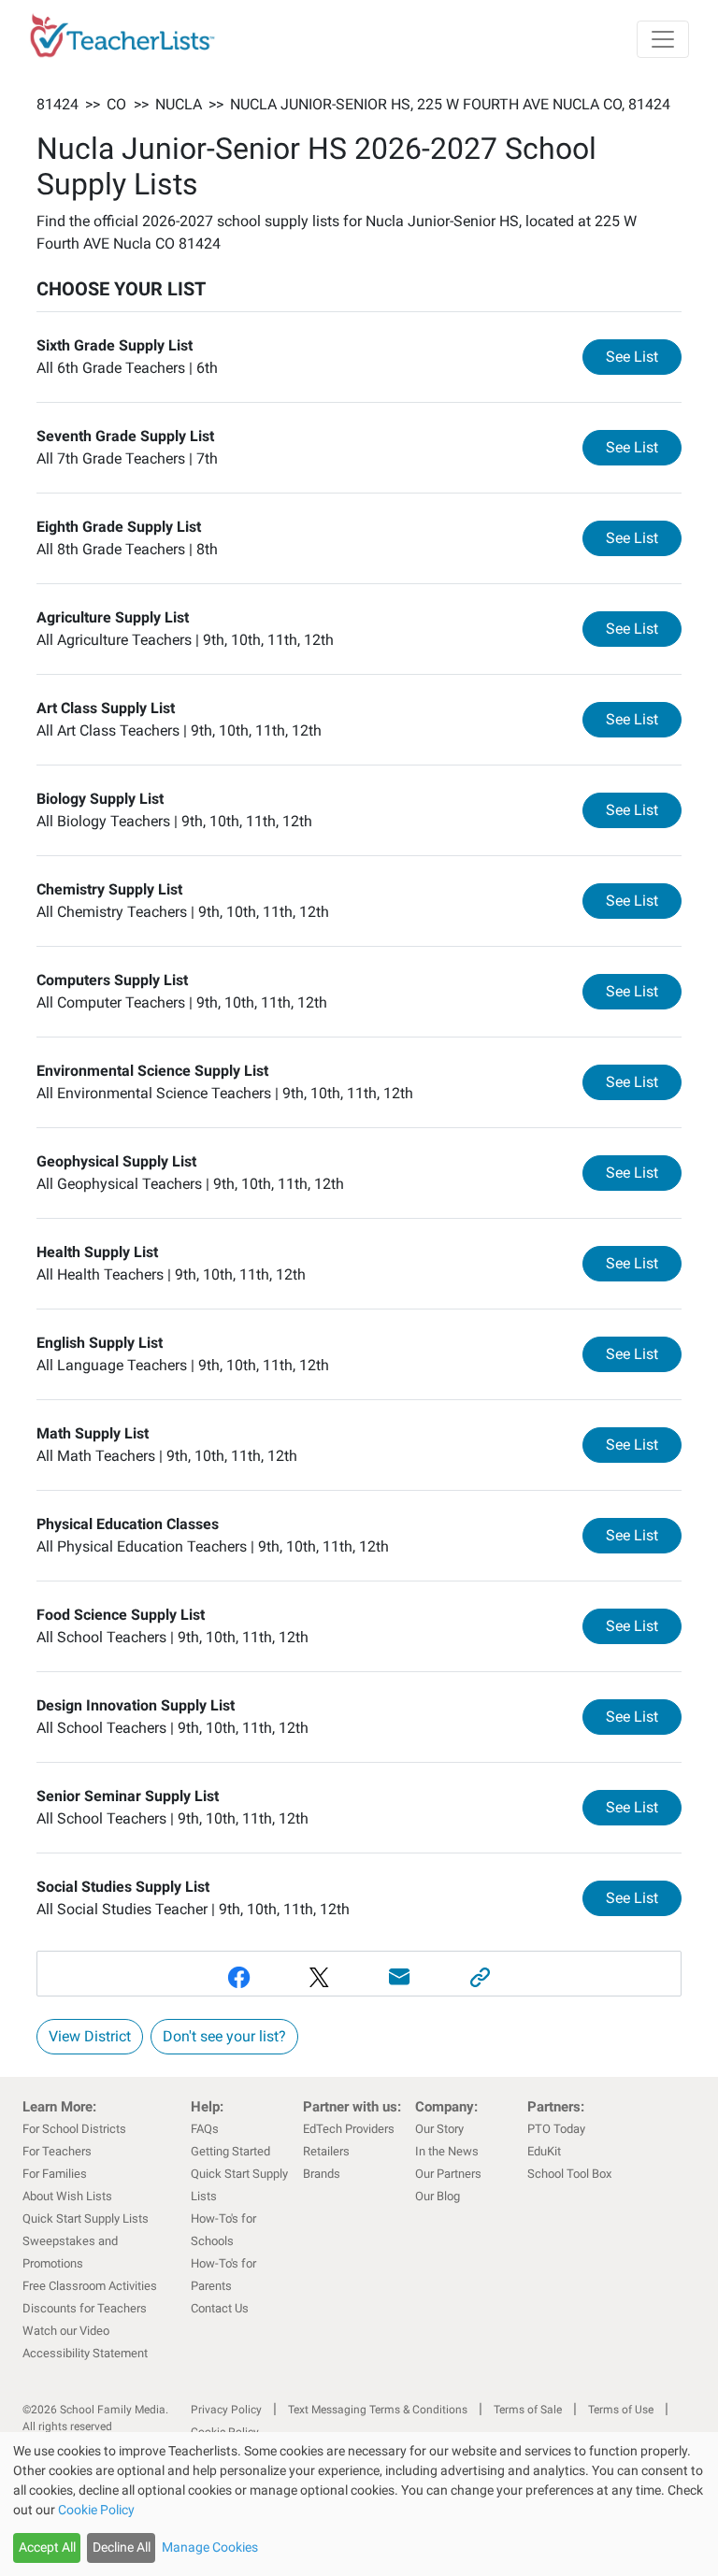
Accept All (47, 2547)
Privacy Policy (226, 2410)
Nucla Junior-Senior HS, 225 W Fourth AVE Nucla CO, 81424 (450, 104)
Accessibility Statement (85, 2353)
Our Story (439, 2129)
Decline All (122, 2547)
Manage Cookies (210, 2547)
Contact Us (220, 2308)
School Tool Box (569, 2174)
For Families (55, 2174)
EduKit (544, 2151)
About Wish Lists (67, 2196)
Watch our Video (66, 2331)
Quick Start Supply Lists (86, 2218)
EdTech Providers (349, 2129)
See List (644, 356)
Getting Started (230, 2151)
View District (90, 2036)
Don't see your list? (224, 2036)
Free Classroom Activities (90, 2286)
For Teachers (57, 2151)
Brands (322, 2174)
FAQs (205, 2129)
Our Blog (438, 2196)
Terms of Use (621, 2410)
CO (116, 104)
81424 (57, 104)
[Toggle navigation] (663, 39)
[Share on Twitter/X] (319, 1977)
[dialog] (359, 2504)
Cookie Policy (96, 2510)
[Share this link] (480, 1977)
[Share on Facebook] (238, 1977)
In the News (447, 2151)
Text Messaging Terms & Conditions (378, 2410)
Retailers (326, 2151)
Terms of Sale (528, 2410)
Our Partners (448, 2174)
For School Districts (74, 2129)
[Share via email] (399, 1977)
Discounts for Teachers (85, 2308)
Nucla (179, 104)
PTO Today (556, 2129)
